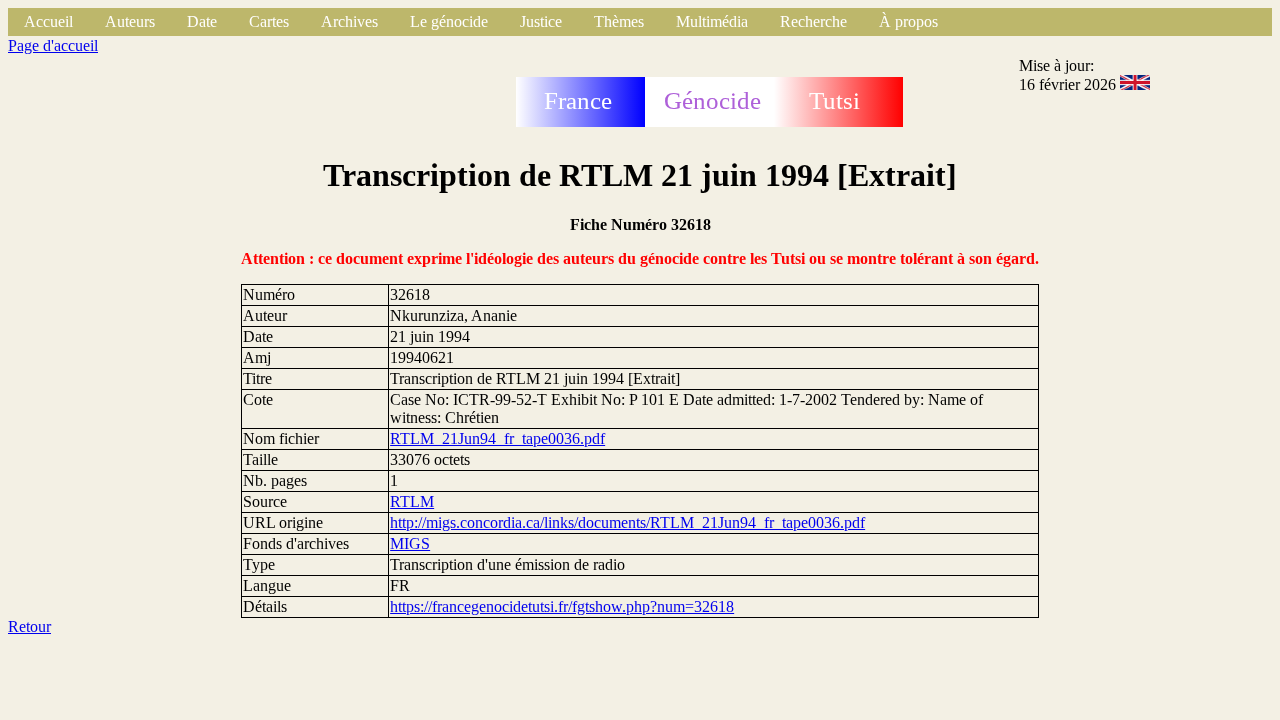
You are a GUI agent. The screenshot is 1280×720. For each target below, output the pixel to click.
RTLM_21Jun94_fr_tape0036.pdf (497, 438)
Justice (541, 21)
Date (202, 21)
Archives (349, 21)
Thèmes (619, 21)
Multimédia (712, 21)
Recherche (813, 21)
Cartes (269, 21)
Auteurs (130, 21)
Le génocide (449, 21)
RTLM (412, 501)
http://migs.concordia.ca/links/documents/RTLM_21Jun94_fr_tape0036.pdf (627, 522)
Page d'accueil (53, 45)
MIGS (410, 543)
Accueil (48, 21)
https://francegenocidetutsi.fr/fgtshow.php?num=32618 (562, 606)
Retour (29, 626)
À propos (908, 21)
